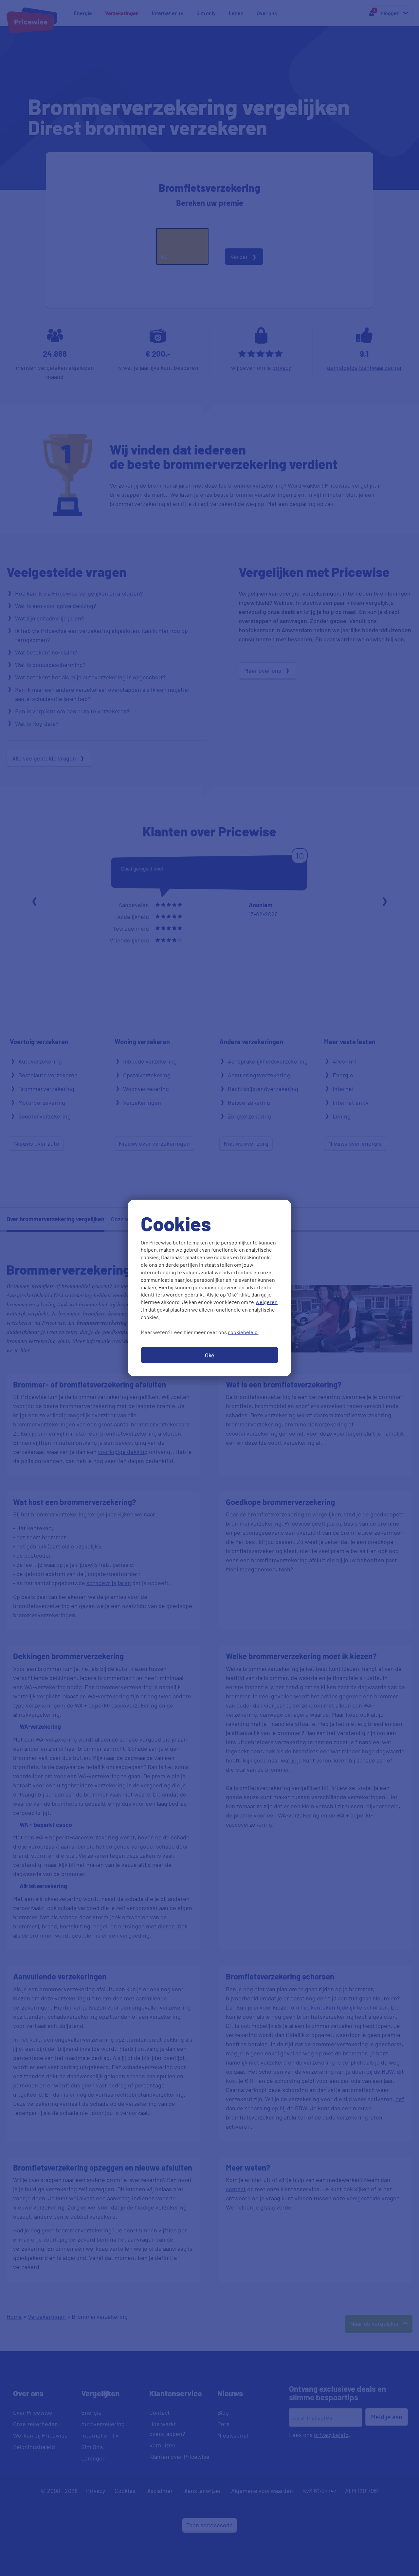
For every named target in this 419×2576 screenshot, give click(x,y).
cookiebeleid (243, 1332)
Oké (210, 1355)
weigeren (267, 1302)
